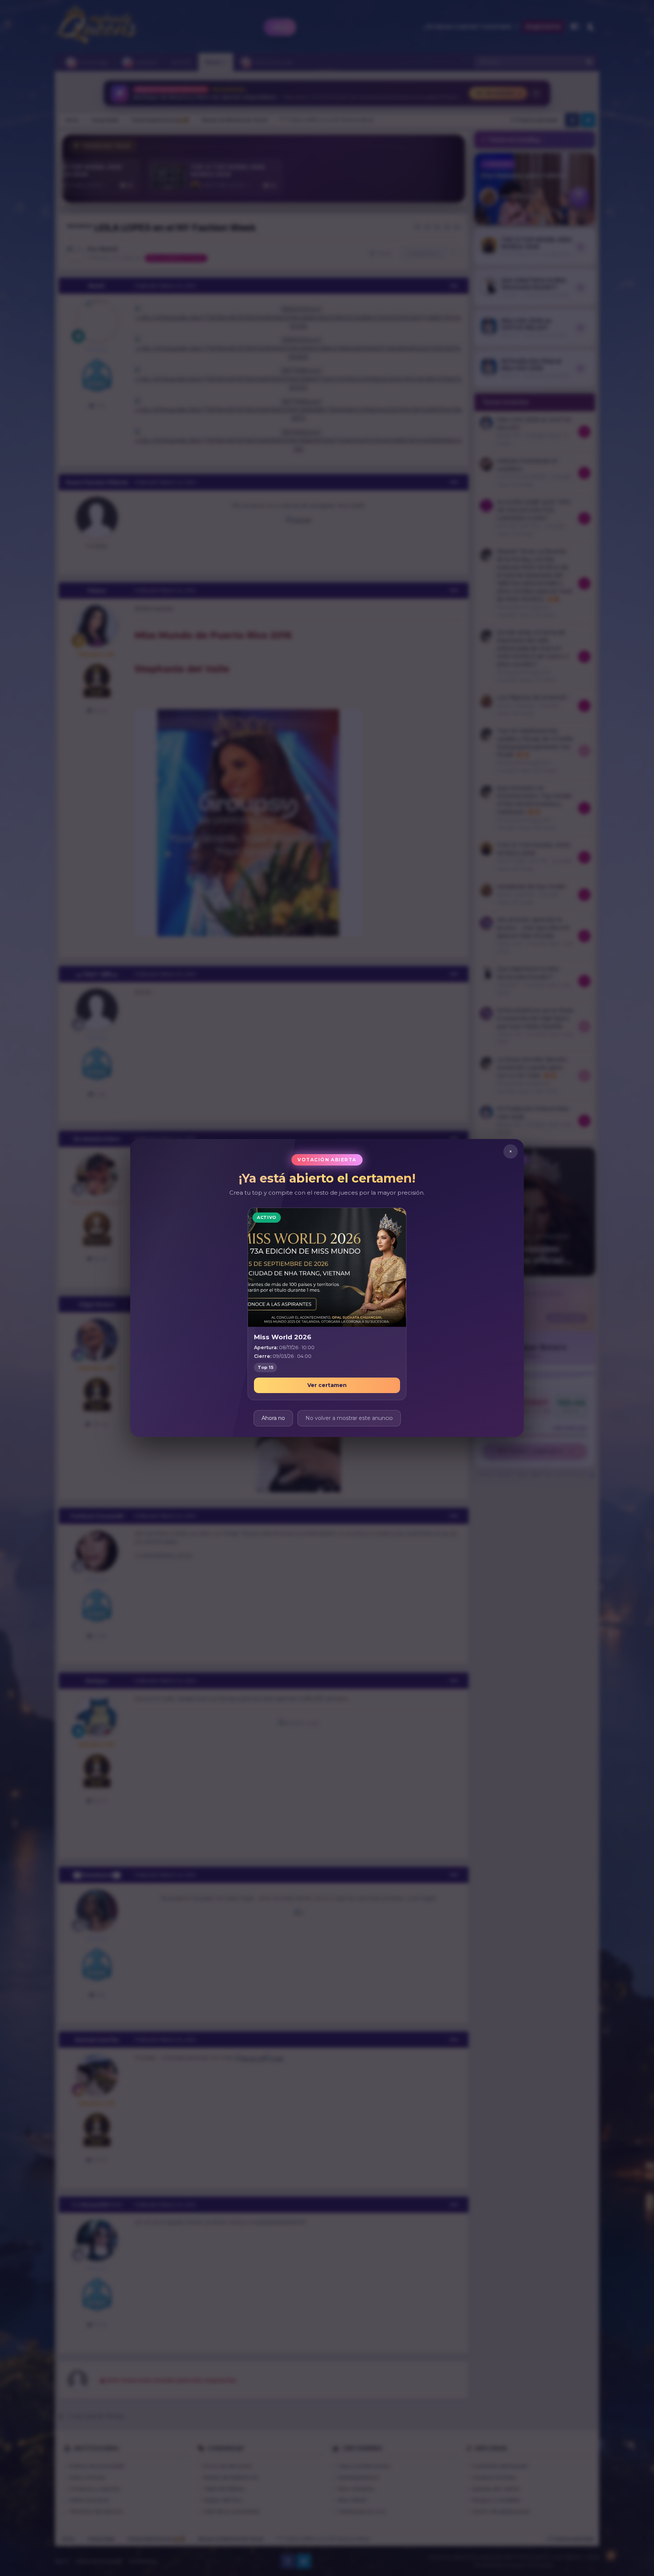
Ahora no (273, 1418)
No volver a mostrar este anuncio (349, 1418)
